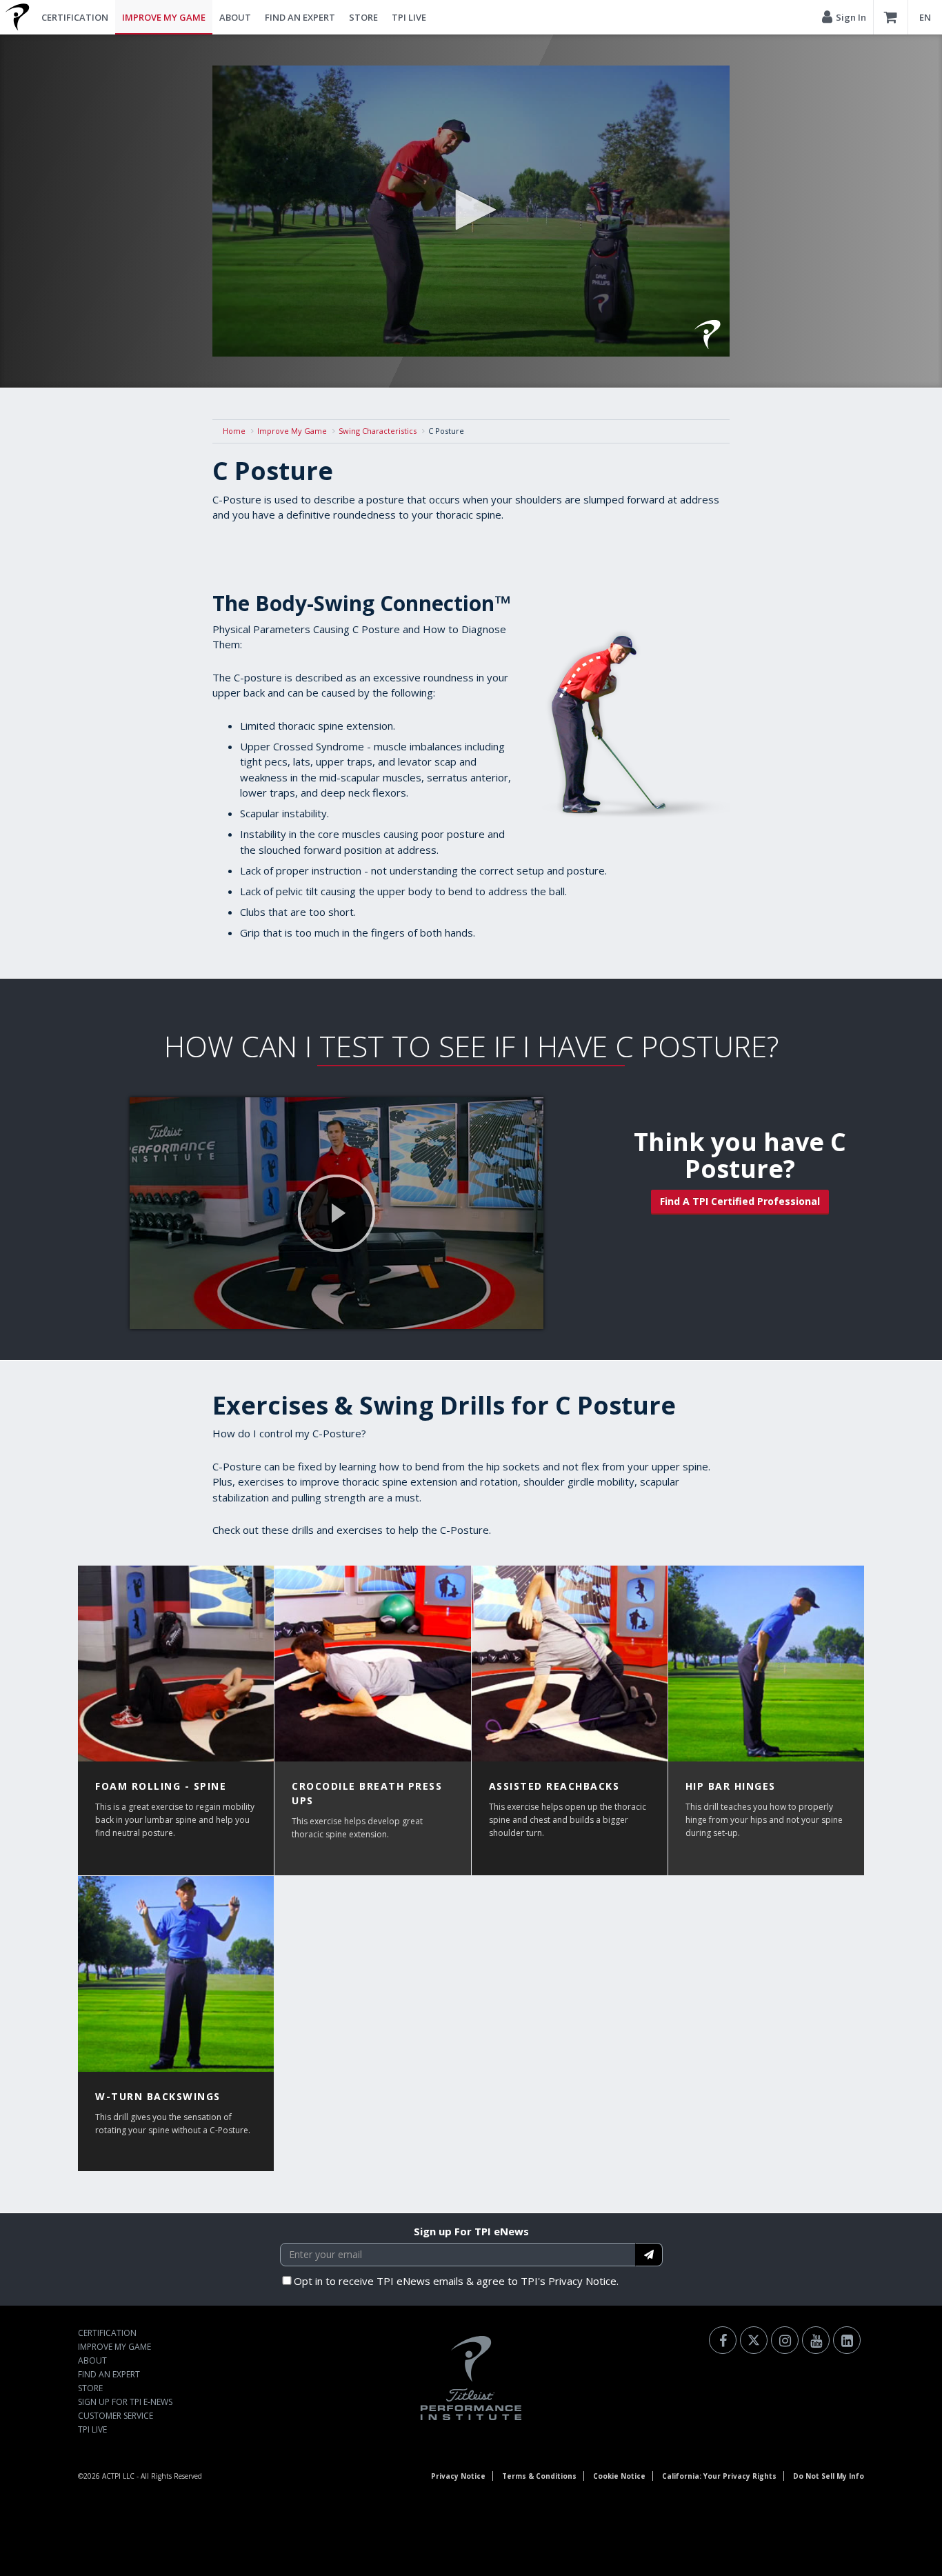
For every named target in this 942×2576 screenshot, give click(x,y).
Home (234, 431)
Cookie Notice (619, 2476)
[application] (471, 211)
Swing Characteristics (378, 431)
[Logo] (708, 335)
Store (363, 17)
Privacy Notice (458, 2476)
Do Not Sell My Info (829, 2476)
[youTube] (816, 2340)
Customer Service (116, 2416)
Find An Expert (300, 17)
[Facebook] (723, 2340)
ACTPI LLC (118, 2476)
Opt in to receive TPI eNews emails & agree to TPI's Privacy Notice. (456, 2281)
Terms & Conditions (539, 2476)
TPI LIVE (409, 17)
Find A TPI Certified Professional (740, 1201)
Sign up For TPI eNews (471, 2231)
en (925, 17)
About (235, 17)
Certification (75, 17)
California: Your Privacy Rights (719, 2476)
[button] (471, 210)
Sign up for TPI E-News (125, 2402)
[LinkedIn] (847, 2340)
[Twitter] (754, 2340)
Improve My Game (164, 17)
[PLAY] (337, 1213)
